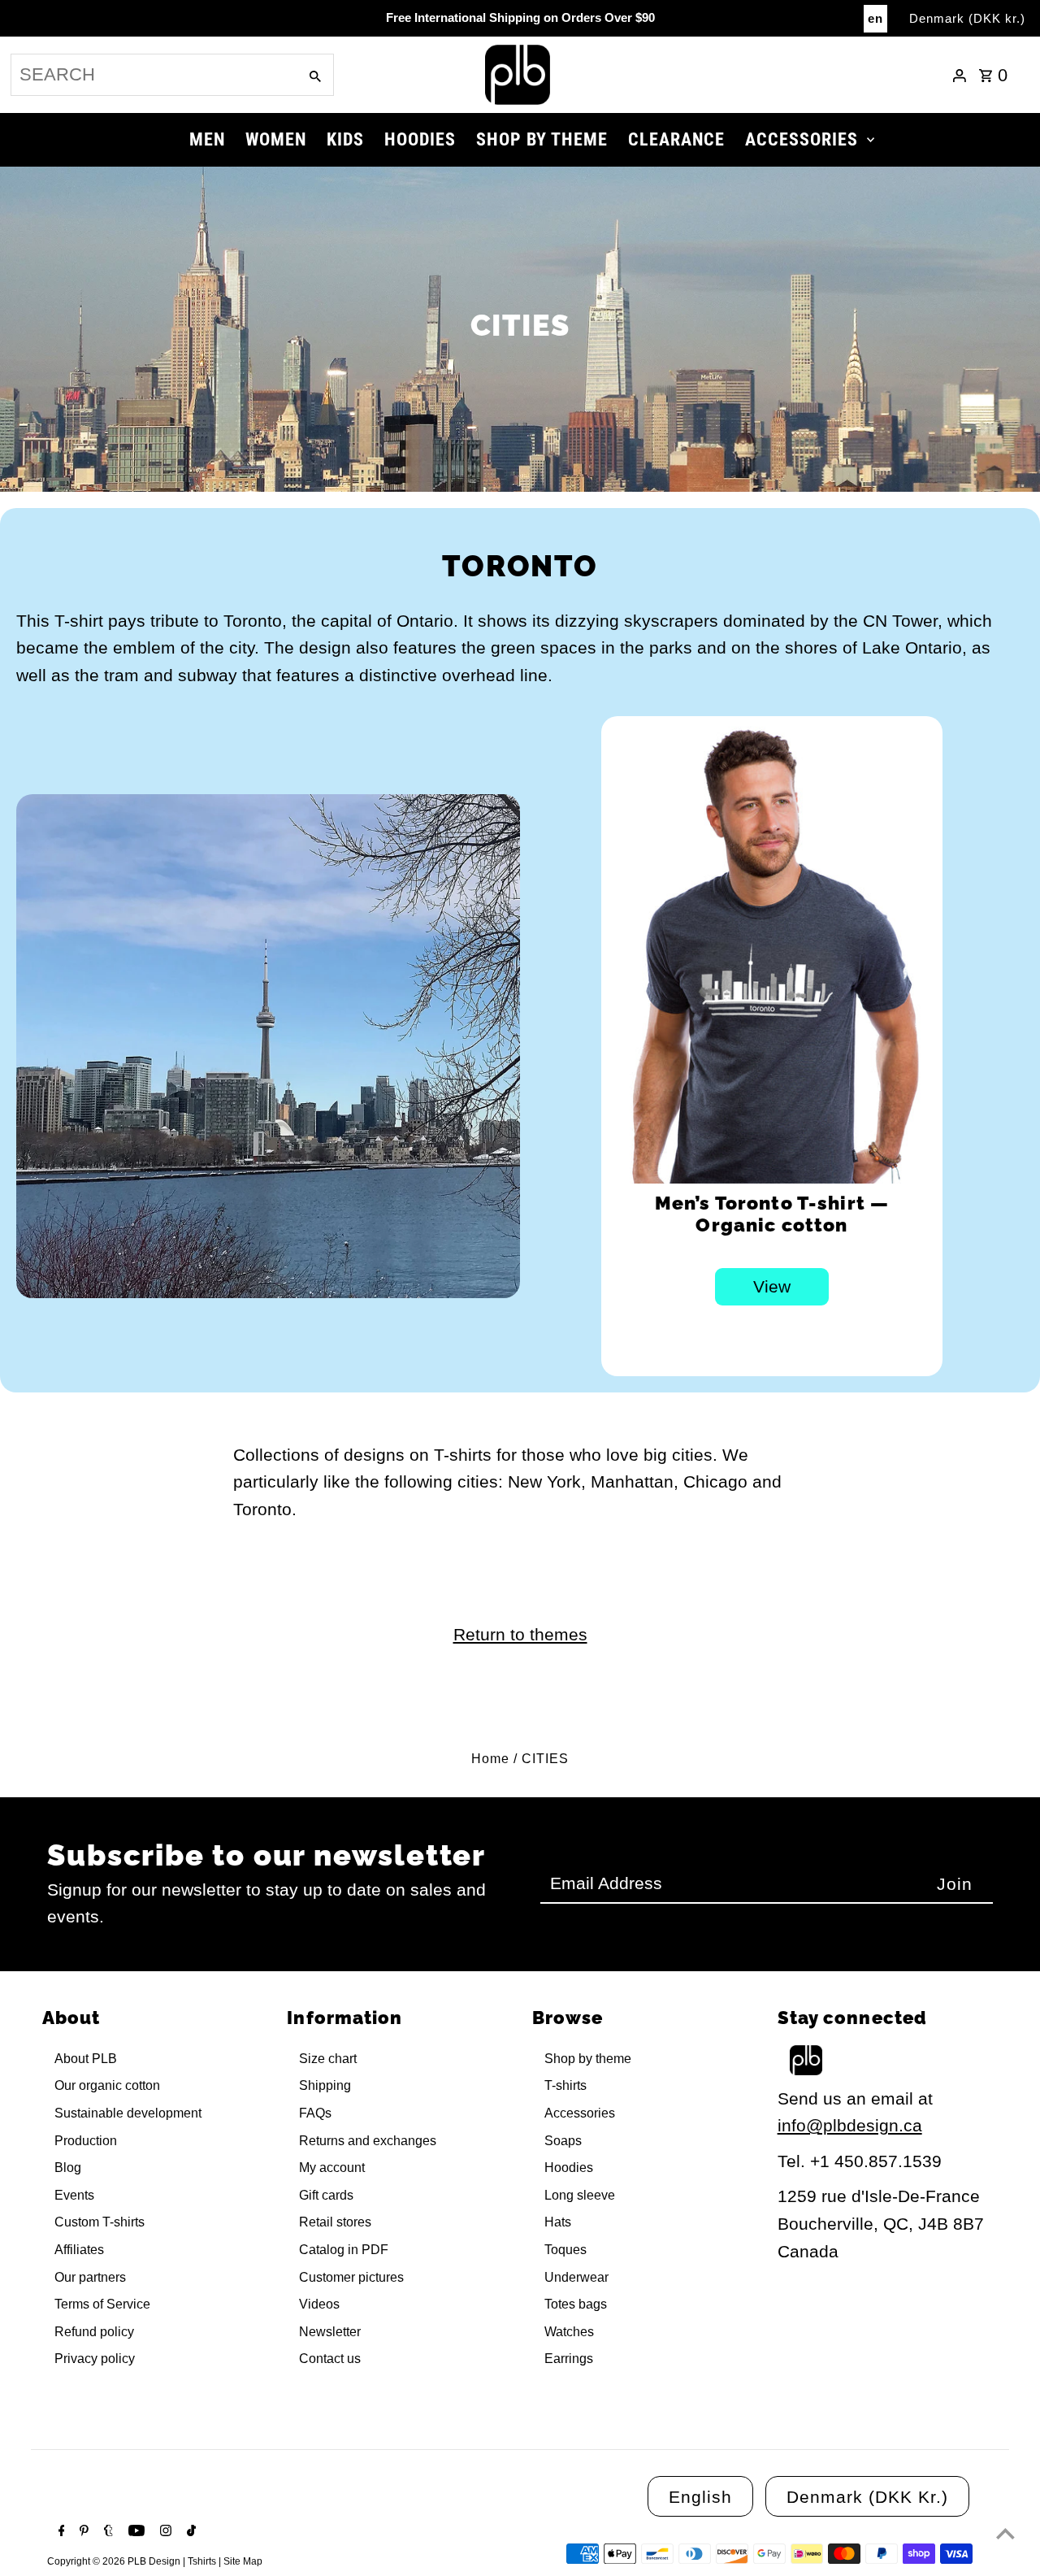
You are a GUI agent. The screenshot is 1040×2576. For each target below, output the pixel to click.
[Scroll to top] (1005, 2533)
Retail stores (335, 2222)
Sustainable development (128, 2113)
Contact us (330, 2359)
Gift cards (326, 2195)
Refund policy (94, 2332)
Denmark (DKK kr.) (967, 18)
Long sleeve (580, 2195)
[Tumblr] (106, 2532)
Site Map (243, 2561)
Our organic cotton (107, 2085)
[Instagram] (164, 2532)
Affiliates (79, 2250)
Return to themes (520, 1634)
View (772, 1286)
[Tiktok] (189, 2532)
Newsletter (330, 2332)
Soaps (563, 2141)
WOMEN (276, 139)
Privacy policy (95, 2359)
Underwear (576, 2277)
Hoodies (569, 2168)
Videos (319, 2304)
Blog (68, 2168)
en (875, 18)
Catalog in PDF (344, 2250)
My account (332, 2168)
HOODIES (420, 139)
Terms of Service (102, 2304)
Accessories (580, 2113)
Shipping (325, 2085)
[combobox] (153, 75)
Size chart (328, 2059)
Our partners (90, 2277)
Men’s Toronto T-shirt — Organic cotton (772, 1214)
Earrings (569, 2359)
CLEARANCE (676, 139)
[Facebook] (60, 2532)
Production (86, 2141)
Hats (558, 2222)
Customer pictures (351, 2277)
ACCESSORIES (802, 139)
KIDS (345, 139)
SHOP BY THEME (542, 139)
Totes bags (576, 2304)
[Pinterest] (82, 2532)
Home (490, 1759)
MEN (207, 139)
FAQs (315, 2113)
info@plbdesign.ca (850, 2125)
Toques (565, 2250)
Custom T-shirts (100, 2222)
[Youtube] (134, 2532)
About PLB (86, 2059)
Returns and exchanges (368, 2141)
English (700, 2497)
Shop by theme (588, 2059)
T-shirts (565, 2085)
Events (74, 2195)
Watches (569, 2332)
